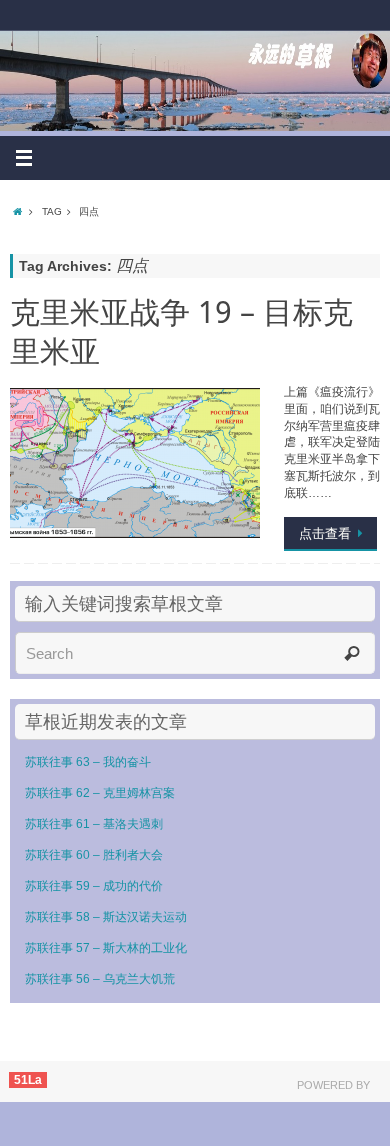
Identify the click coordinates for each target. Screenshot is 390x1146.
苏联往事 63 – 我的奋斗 (88, 762)
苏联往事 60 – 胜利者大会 (94, 855)
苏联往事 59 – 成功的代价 (94, 886)
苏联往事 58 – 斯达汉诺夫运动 (106, 917)
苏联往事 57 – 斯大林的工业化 (106, 948)
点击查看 (325, 533)
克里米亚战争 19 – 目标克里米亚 (181, 331)
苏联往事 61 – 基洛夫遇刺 (94, 824)
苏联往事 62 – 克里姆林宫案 (100, 793)
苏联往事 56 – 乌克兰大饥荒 (100, 979)
